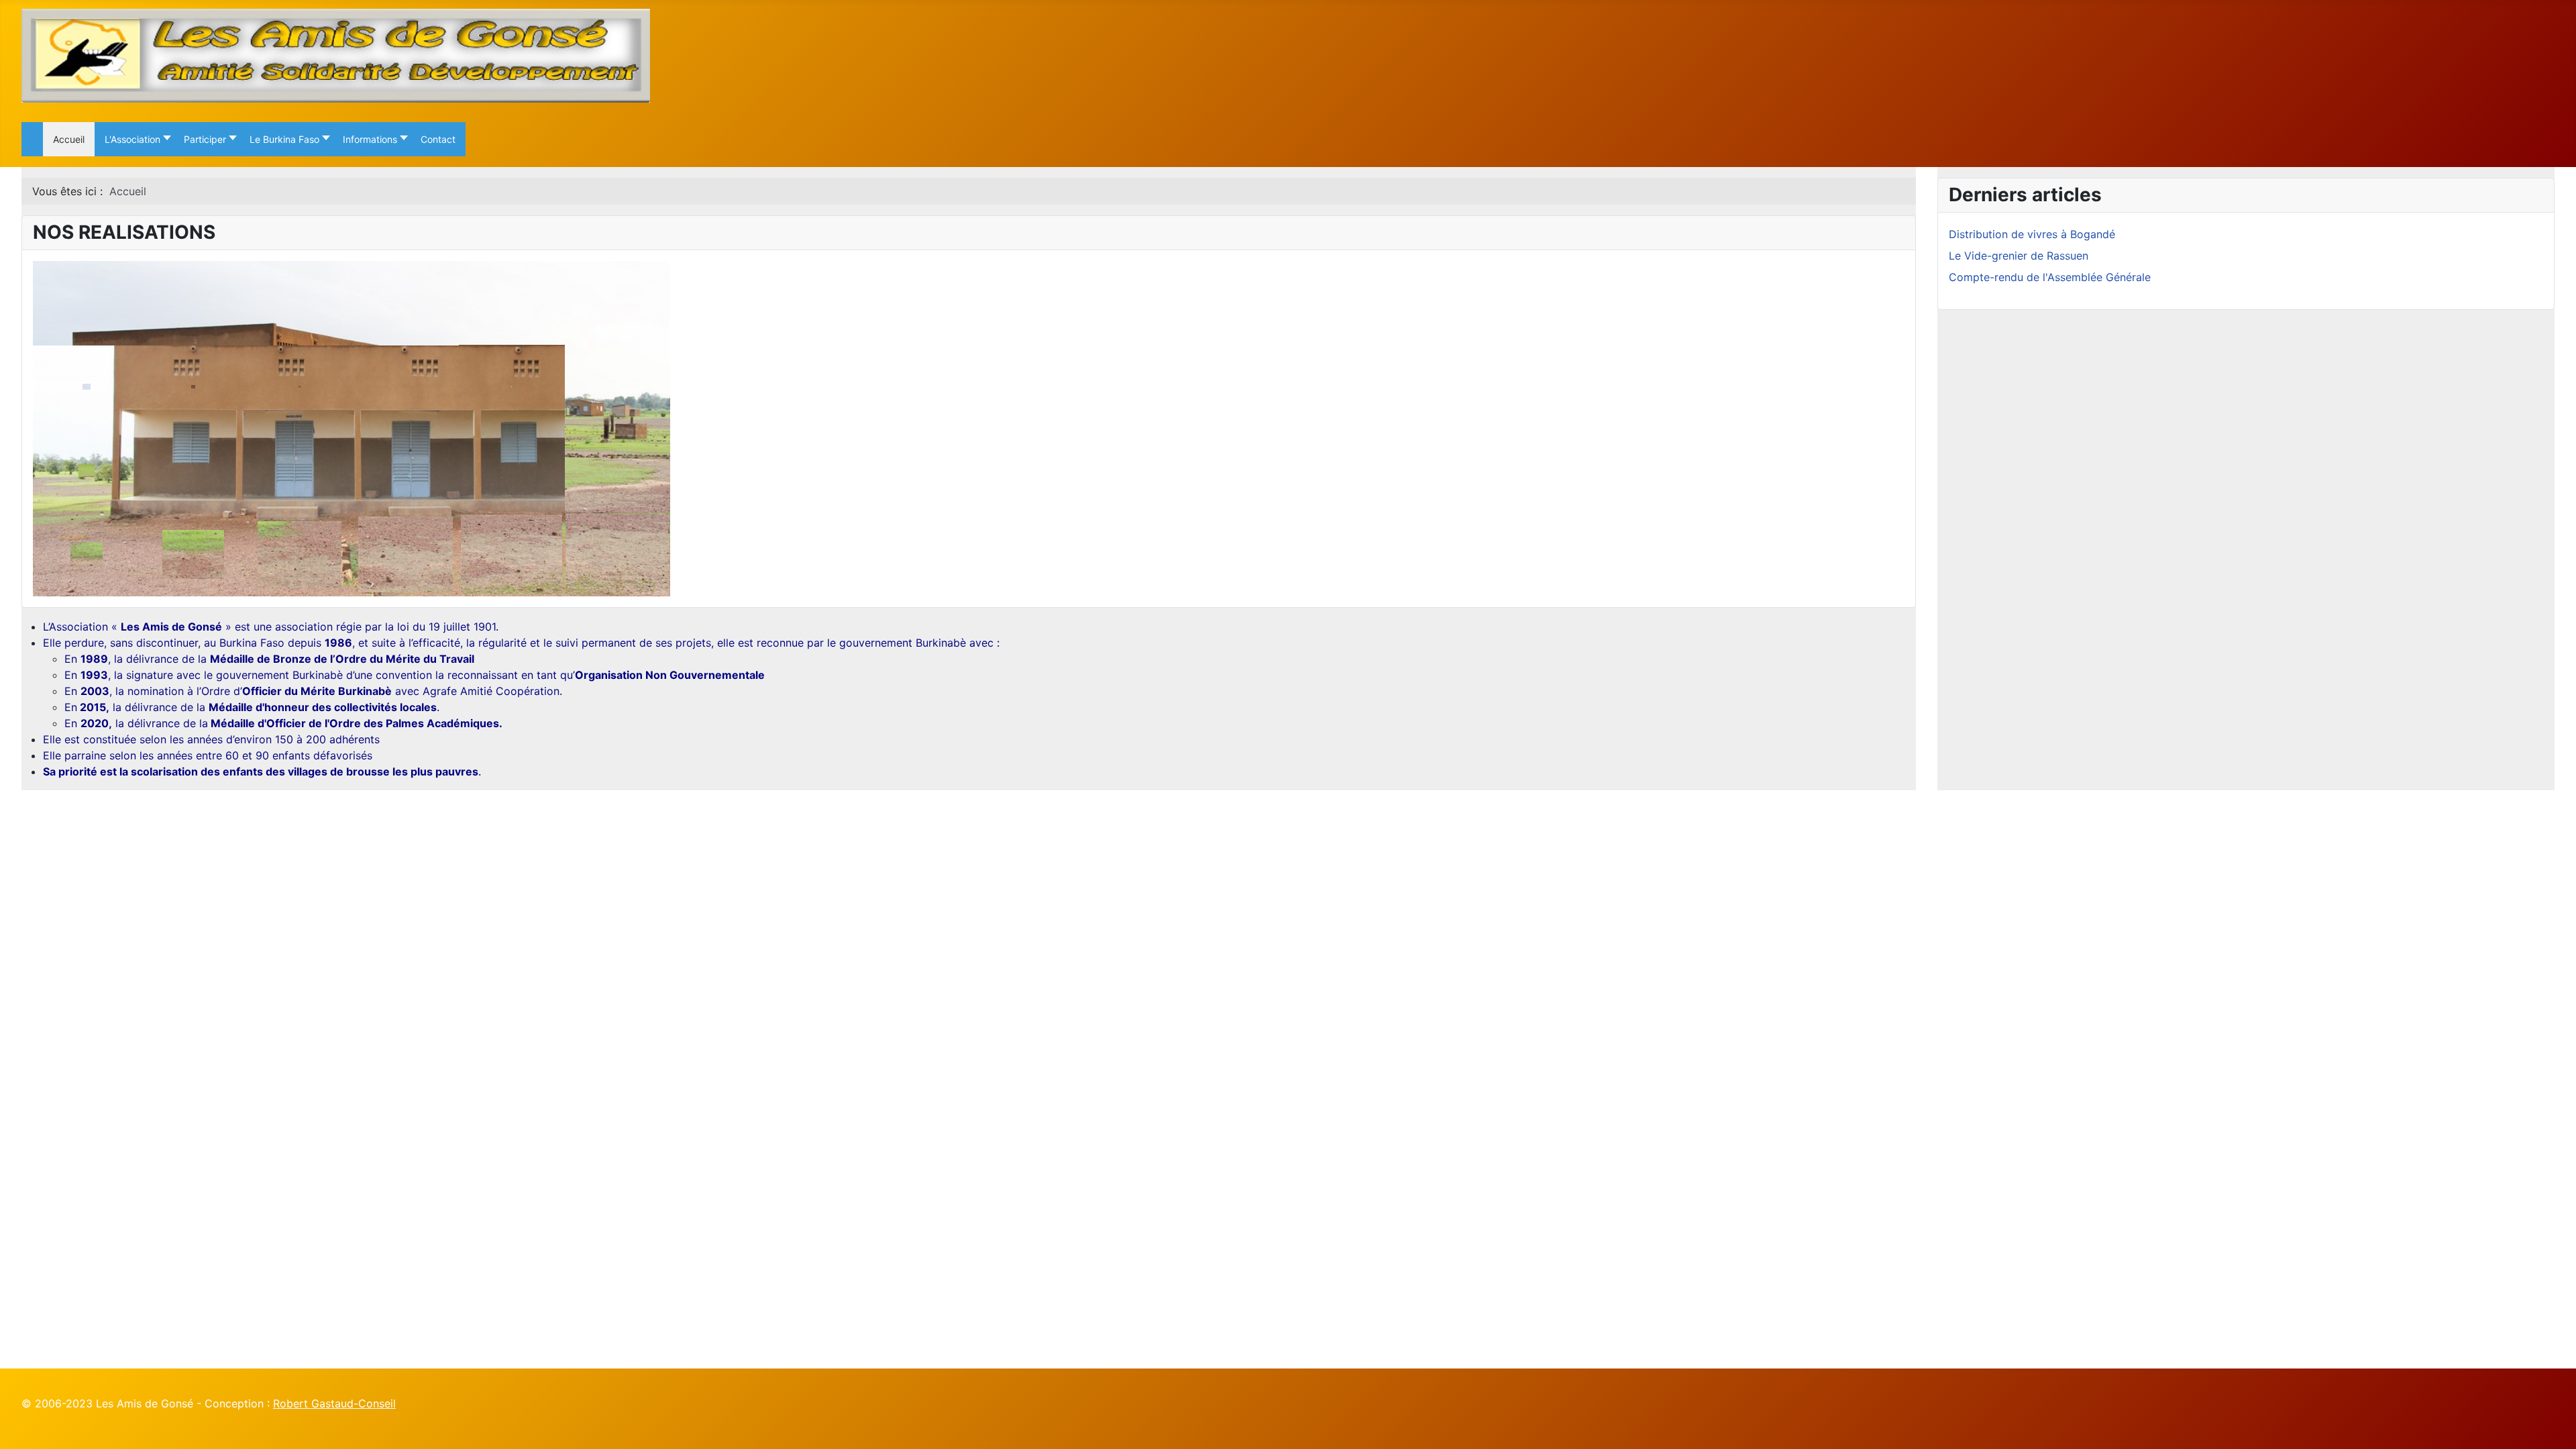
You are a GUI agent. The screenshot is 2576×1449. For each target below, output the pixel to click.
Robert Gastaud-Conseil (334, 1403)
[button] (134, 139)
